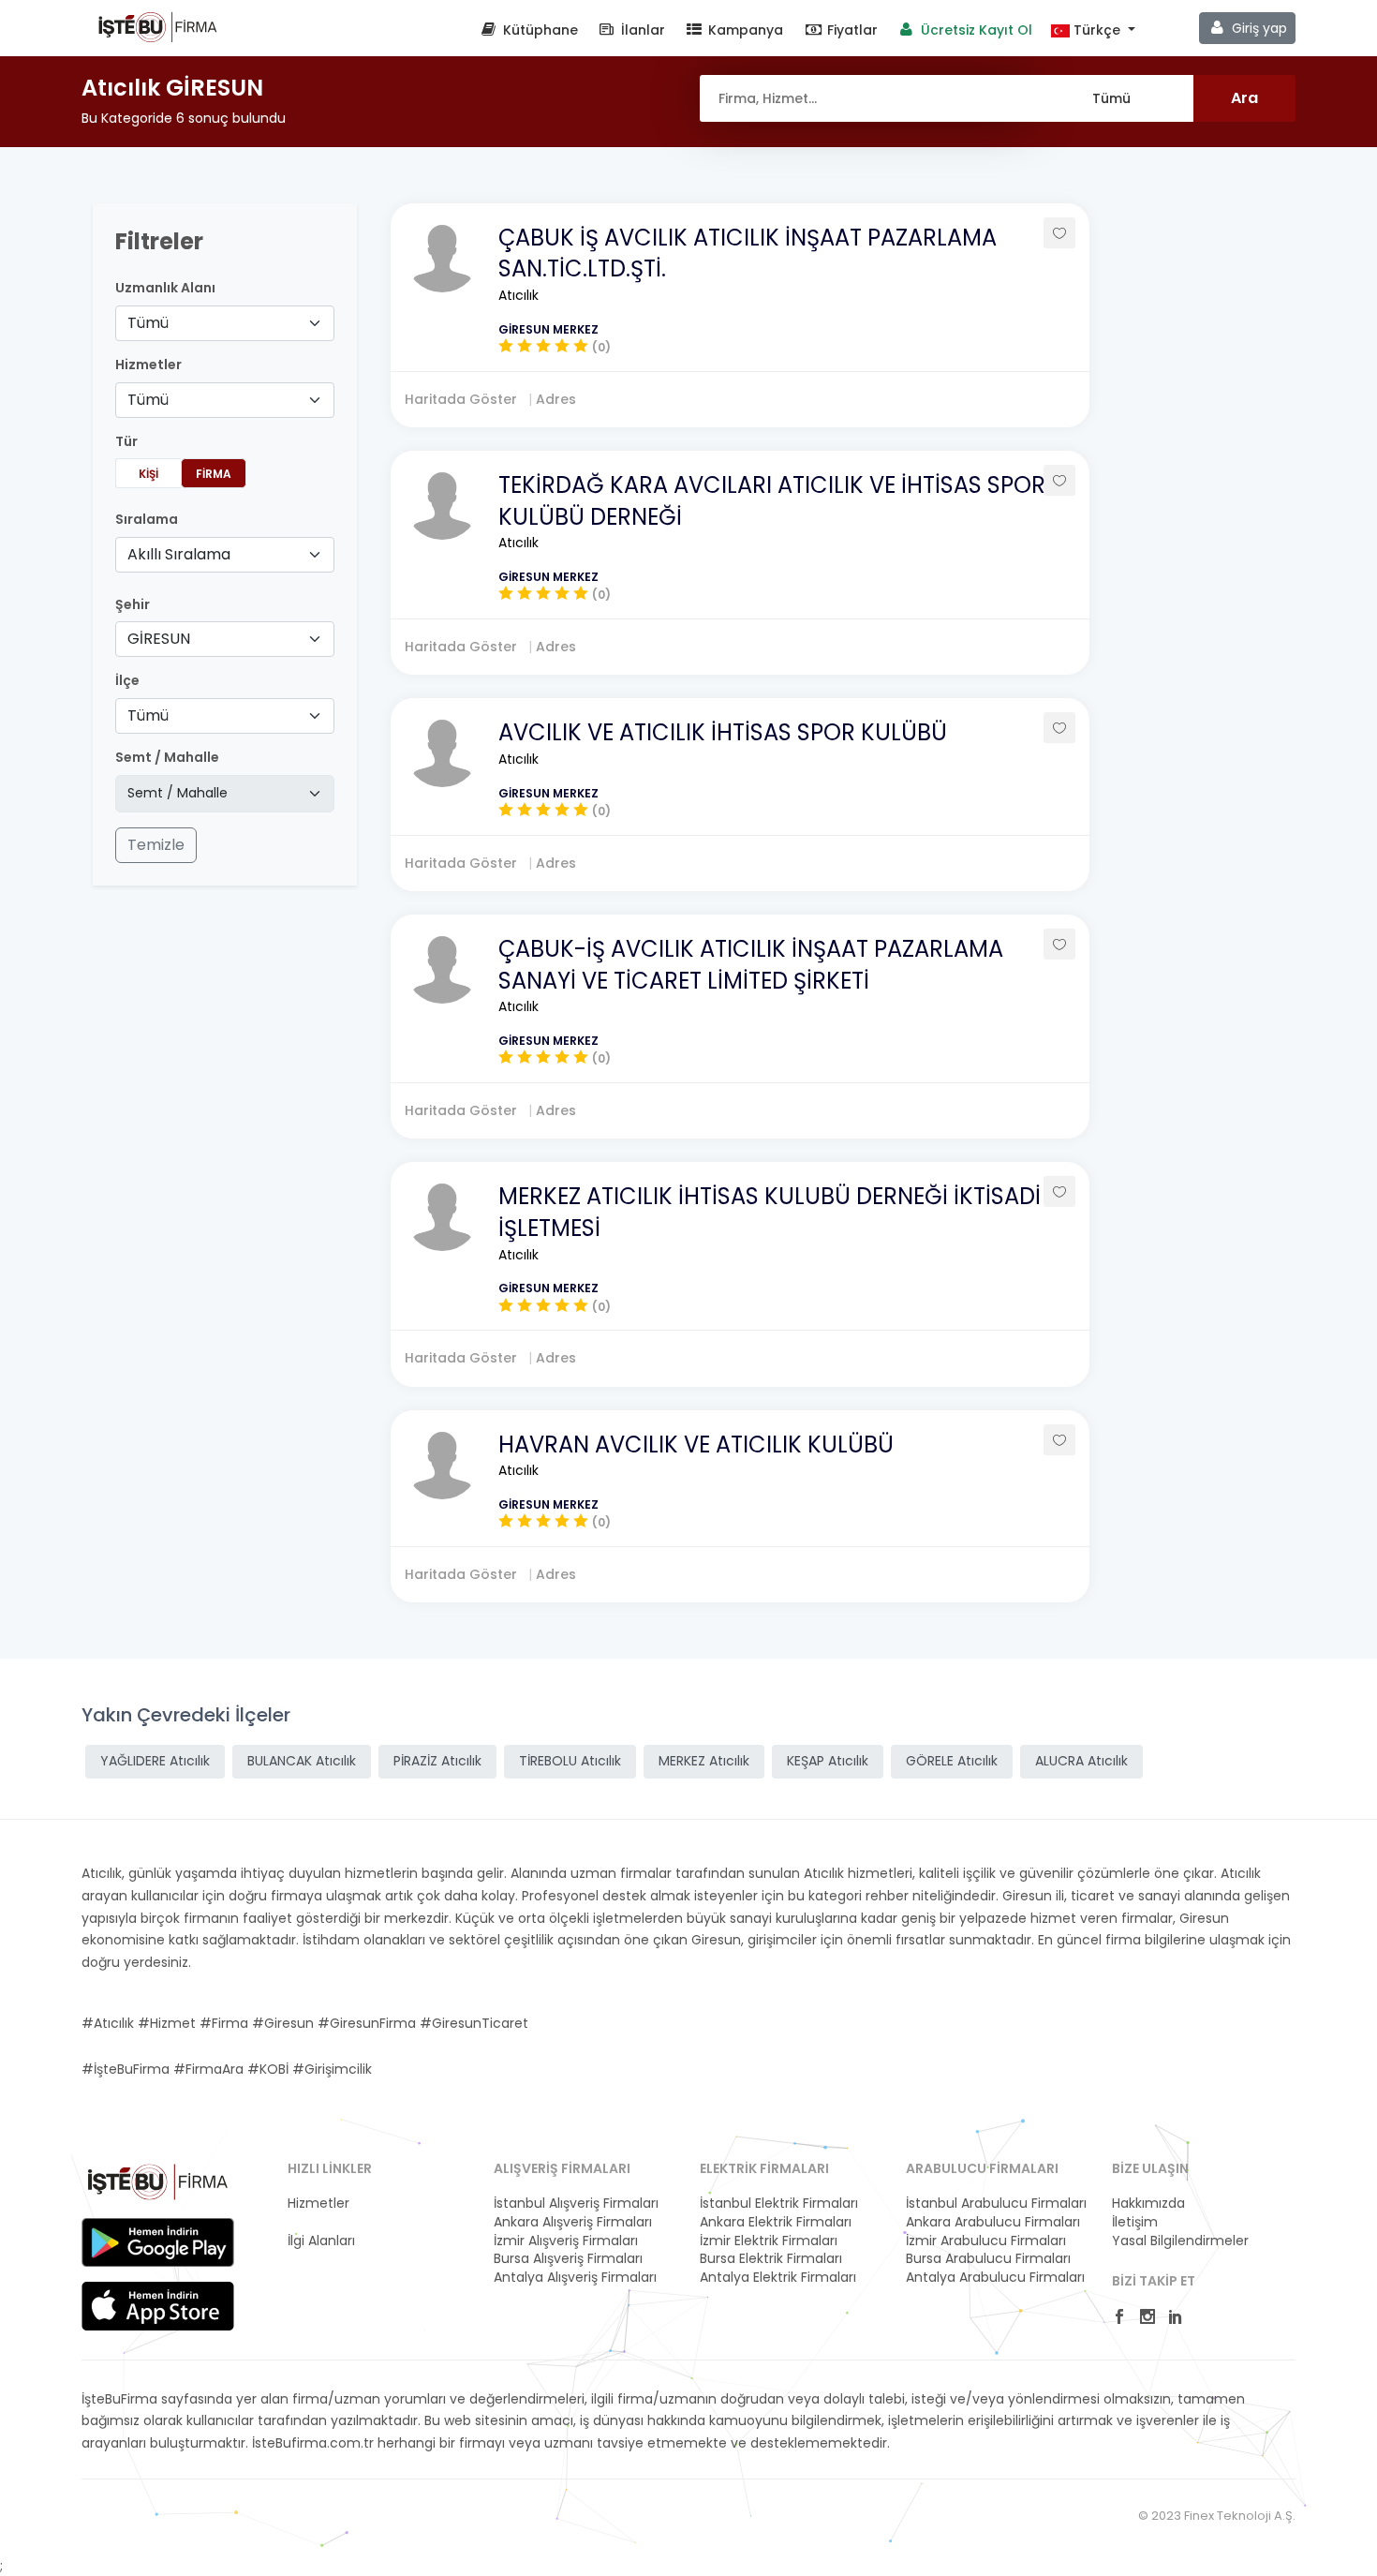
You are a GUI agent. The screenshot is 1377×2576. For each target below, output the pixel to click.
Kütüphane (539, 30)
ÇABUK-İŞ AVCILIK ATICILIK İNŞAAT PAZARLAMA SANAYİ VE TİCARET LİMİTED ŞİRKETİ (751, 965)
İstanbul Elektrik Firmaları (779, 2204)
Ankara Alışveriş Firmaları (573, 2222)
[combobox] (225, 323)
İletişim (1135, 2222)
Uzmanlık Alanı (165, 288)
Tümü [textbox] (148, 323)
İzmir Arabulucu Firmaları (986, 2241)
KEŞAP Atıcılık (828, 1761)
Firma (214, 474)
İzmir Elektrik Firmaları (769, 2241)
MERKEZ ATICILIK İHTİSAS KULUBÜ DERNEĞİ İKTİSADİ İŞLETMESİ (770, 1212)
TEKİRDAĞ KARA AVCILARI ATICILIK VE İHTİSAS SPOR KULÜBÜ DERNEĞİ (772, 501)
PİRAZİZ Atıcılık (437, 1761)
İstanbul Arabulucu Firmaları (996, 2204)
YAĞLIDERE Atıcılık (155, 1761)
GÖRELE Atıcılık (952, 1761)
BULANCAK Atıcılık (302, 1761)
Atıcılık (518, 295)
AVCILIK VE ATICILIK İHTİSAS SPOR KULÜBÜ (723, 732)
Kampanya (744, 30)
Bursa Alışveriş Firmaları (568, 2259)
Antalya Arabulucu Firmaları (995, 2278)
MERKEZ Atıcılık (704, 1761)
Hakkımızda (1148, 2204)
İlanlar (641, 30)
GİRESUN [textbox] (159, 639)
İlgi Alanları (321, 2241)
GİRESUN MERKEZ (548, 329)
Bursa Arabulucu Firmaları (988, 2259)
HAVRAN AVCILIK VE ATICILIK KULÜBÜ (696, 1444)
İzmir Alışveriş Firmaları (566, 2241)
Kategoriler (323, 2222)
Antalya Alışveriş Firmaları (575, 2278)
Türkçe (1097, 30)
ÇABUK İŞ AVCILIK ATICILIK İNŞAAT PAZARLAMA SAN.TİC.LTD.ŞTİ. (748, 253)
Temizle (156, 845)
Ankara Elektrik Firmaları (776, 2222)
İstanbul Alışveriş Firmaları (576, 2204)
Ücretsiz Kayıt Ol (975, 30)
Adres (556, 399)
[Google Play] (158, 2242)
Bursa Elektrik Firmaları (771, 2259)
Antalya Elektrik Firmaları (778, 2278)
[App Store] (158, 2306)
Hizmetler (318, 2204)
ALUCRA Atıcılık (1081, 1761)
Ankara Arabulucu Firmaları (993, 2222)
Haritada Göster (463, 399)
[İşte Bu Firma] (158, 26)
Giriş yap (1258, 28)
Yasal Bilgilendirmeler (1180, 2241)
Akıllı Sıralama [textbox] (179, 554)
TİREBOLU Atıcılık (570, 1761)
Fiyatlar (851, 30)
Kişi (148, 474)
